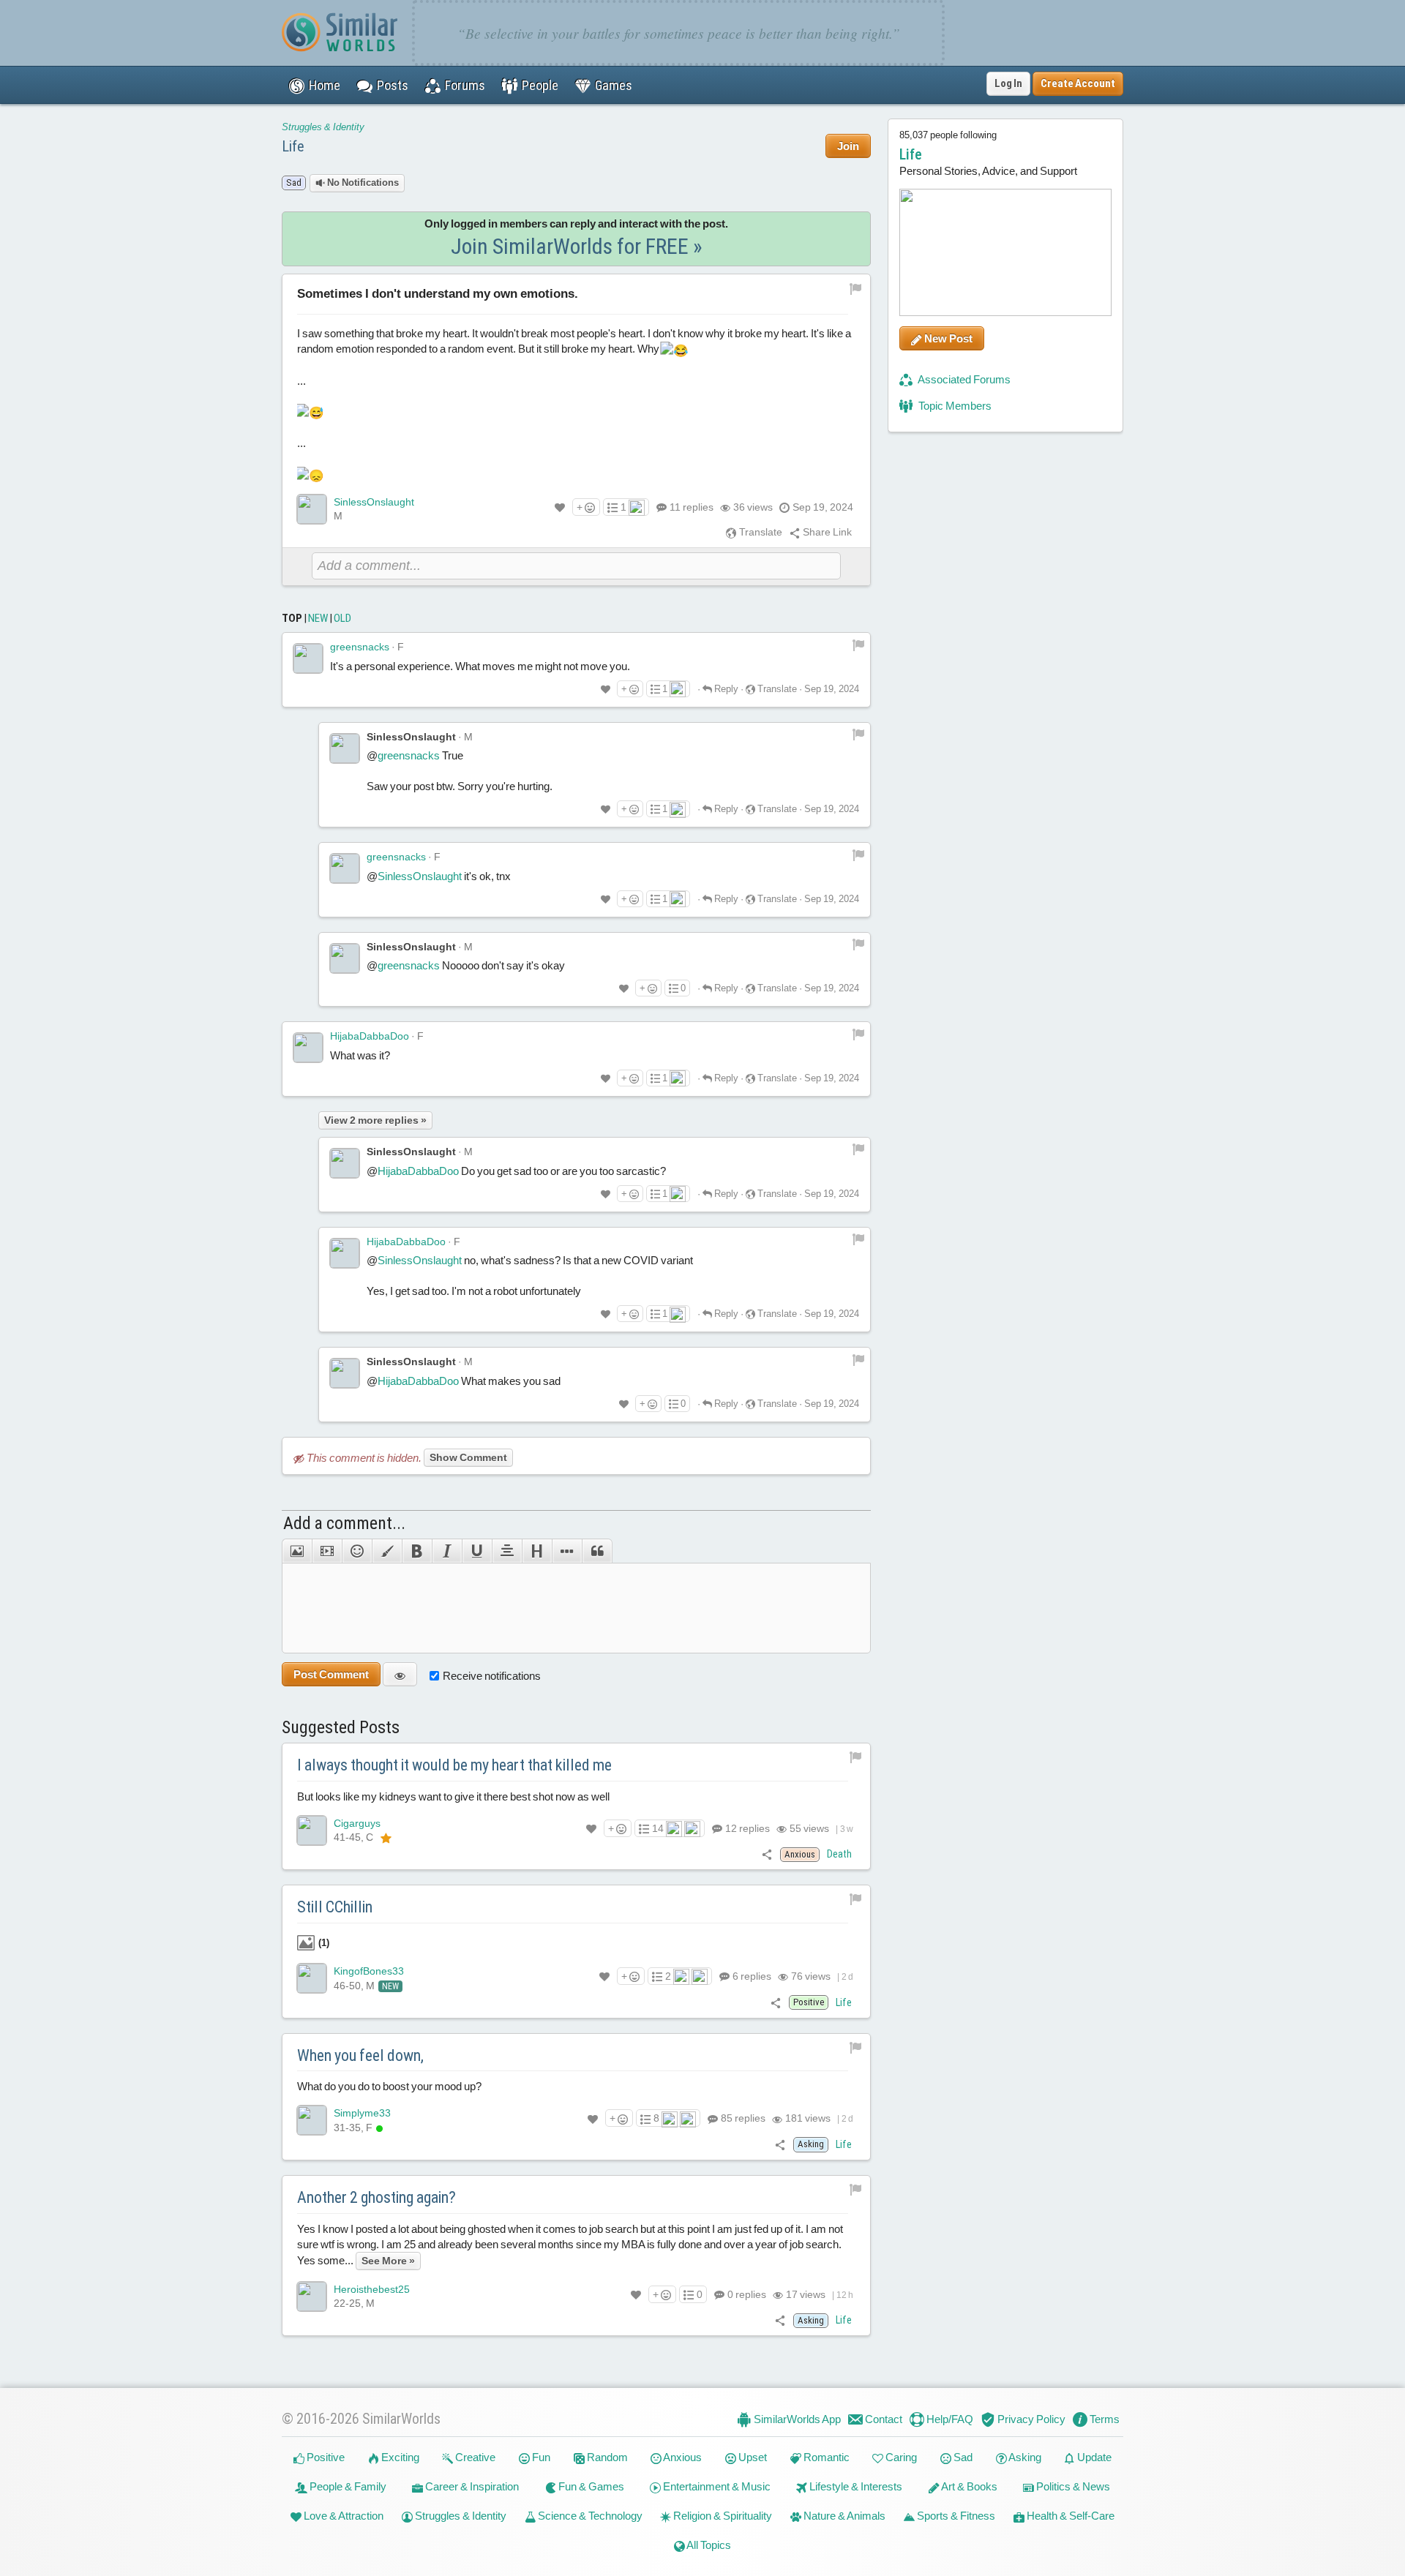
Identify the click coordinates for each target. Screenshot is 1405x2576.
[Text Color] (387, 1551)
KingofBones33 (369, 1971)
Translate (760, 532)
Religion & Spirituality (722, 2516)
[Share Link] (767, 1854)
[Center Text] (507, 1551)
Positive (325, 2457)
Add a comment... (344, 1523)
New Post (947, 338)
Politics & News (1072, 2486)
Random (606, 2457)
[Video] (327, 1551)
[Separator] (567, 1551)
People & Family (347, 2486)
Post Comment (331, 1674)
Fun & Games (590, 2486)
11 (692, 507)
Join (848, 146)
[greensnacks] (308, 658)
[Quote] (597, 1551)
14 (658, 1828)
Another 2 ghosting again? (376, 2197)
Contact (883, 2419)
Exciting (399, 2457)
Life (293, 146)
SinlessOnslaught (374, 502)
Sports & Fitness (955, 2516)
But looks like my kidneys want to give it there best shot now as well (453, 1796)
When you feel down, (360, 2055)
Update (1093, 2457)
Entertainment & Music (716, 2486)
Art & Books (968, 2486)
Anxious (682, 2457)
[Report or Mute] (856, 288)
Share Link (826, 532)
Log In (1008, 83)
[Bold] (417, 1551)
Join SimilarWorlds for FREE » (577, 246)
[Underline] (477, 1551)
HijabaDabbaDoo (370, 1036)
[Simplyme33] (312, 2120)
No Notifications (362, 183)
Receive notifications (492, 1676)
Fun (540, 2457)
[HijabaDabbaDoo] (308, 1048)
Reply (725, 689)
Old (342, 618)
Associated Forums (963, 379)
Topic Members (954, 406)
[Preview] (400, 1674)
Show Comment (468, 1457)
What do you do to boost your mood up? (389, 2086)
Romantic (825, 2457)
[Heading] (537, 1551)
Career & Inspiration (471, 2486)
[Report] (858, 644)
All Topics (708, 2545)
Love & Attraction (342, 2516)
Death (839, 1854)
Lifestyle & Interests (855, 2486)
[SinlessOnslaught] (312, 509)
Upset (752, 2457)
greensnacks (360, 647)
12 (746, 1828)
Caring (900, 2457)
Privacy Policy (1030, 2419)
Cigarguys (357, 1823)
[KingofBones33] (312, 1978)
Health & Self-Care (1069, 2516)
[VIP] (386, 1838)
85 (742, 2118)
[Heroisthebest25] (312, 2297)
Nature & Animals (843, 2516)
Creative (474, 2457)
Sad (962, 2457)
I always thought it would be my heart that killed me (454, 1765)
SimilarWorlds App (796, 2419)
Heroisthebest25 (372, 2289)
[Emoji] (357, 1551)
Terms (1104, 2419)
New (318, 618)
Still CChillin (335, 1907)
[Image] (297, 1551)
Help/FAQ (949, 2419)
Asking (1024, 2457)
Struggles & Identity (323, 127)
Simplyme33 (362, 2113)
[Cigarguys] (312, 1830)
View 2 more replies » (375, 1120)
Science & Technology (589, 2516)
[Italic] (447, 1551)
